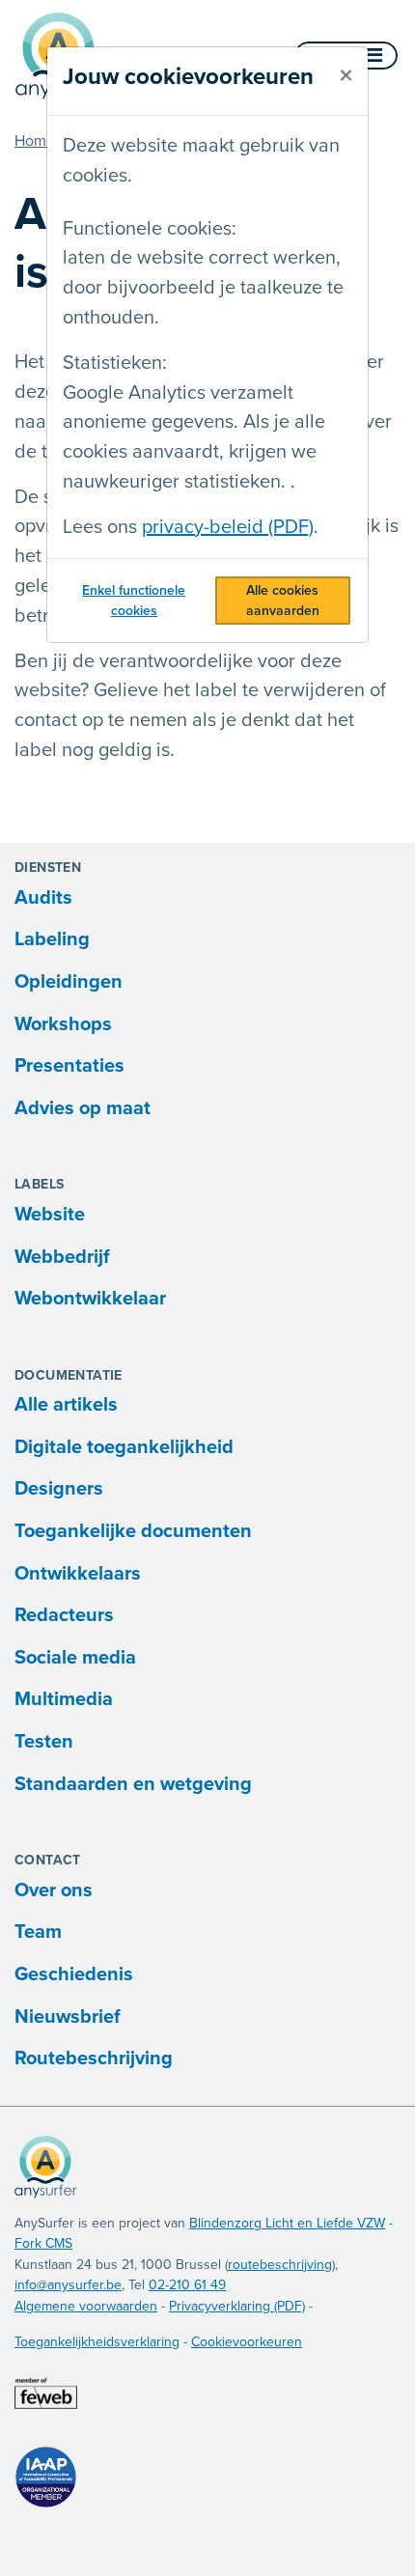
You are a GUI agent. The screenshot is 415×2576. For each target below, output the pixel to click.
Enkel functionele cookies (134, 601)
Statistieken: (115, 363)
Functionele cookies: (150, 229)
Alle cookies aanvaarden (283, 601)
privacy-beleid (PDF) (228, 527)
